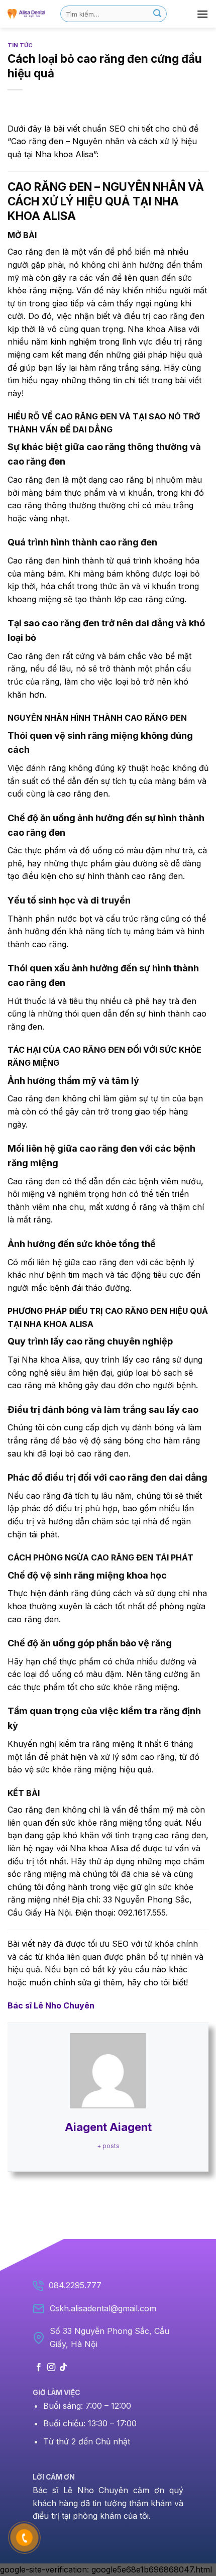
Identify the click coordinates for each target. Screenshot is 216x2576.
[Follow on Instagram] (51, 2368)
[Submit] (157, 14)
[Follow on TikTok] (63, 2368)
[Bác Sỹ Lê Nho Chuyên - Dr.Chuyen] (26, 14)
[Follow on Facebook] (39, 2368)
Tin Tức (20, 45)
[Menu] (202, 14)
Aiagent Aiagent (108, 2127)
